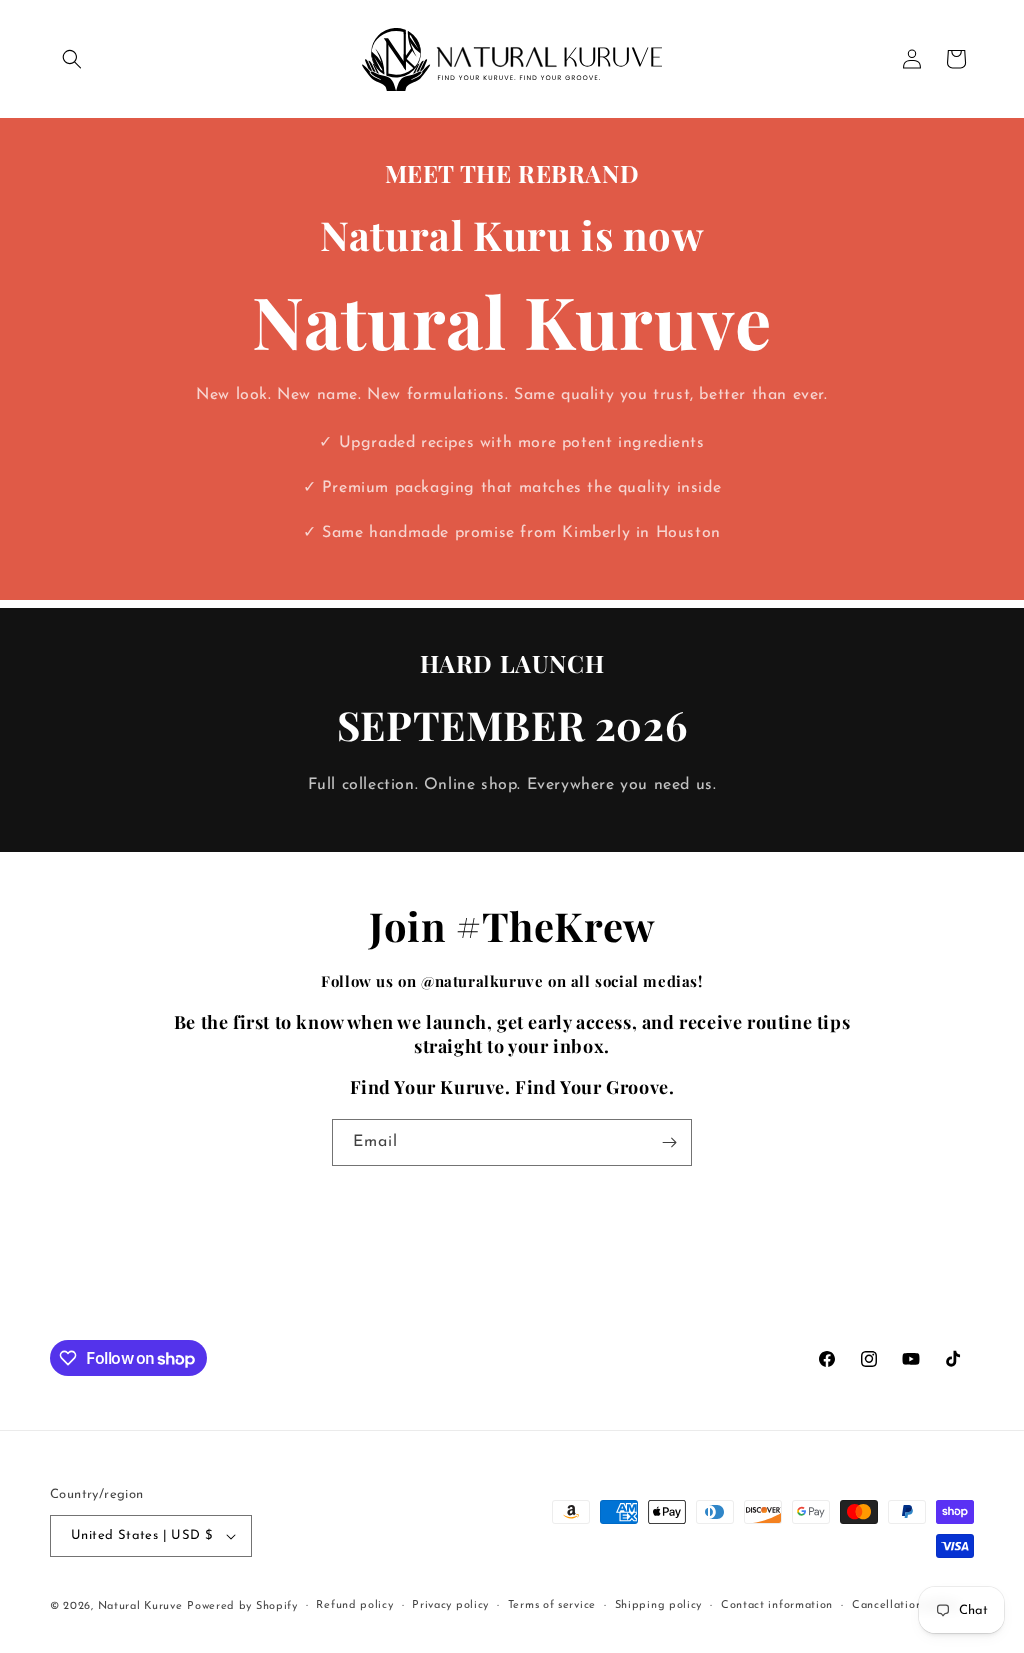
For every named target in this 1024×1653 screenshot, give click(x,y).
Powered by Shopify (242, 1606)
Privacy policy (450, 1605)
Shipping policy (659, 1605)
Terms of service (552, 1605)
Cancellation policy (905, 1605)
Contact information (777, 1605)
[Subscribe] (669, 1142)
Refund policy (354, 1605)
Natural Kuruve (140, 1606)
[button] (72, 59)
